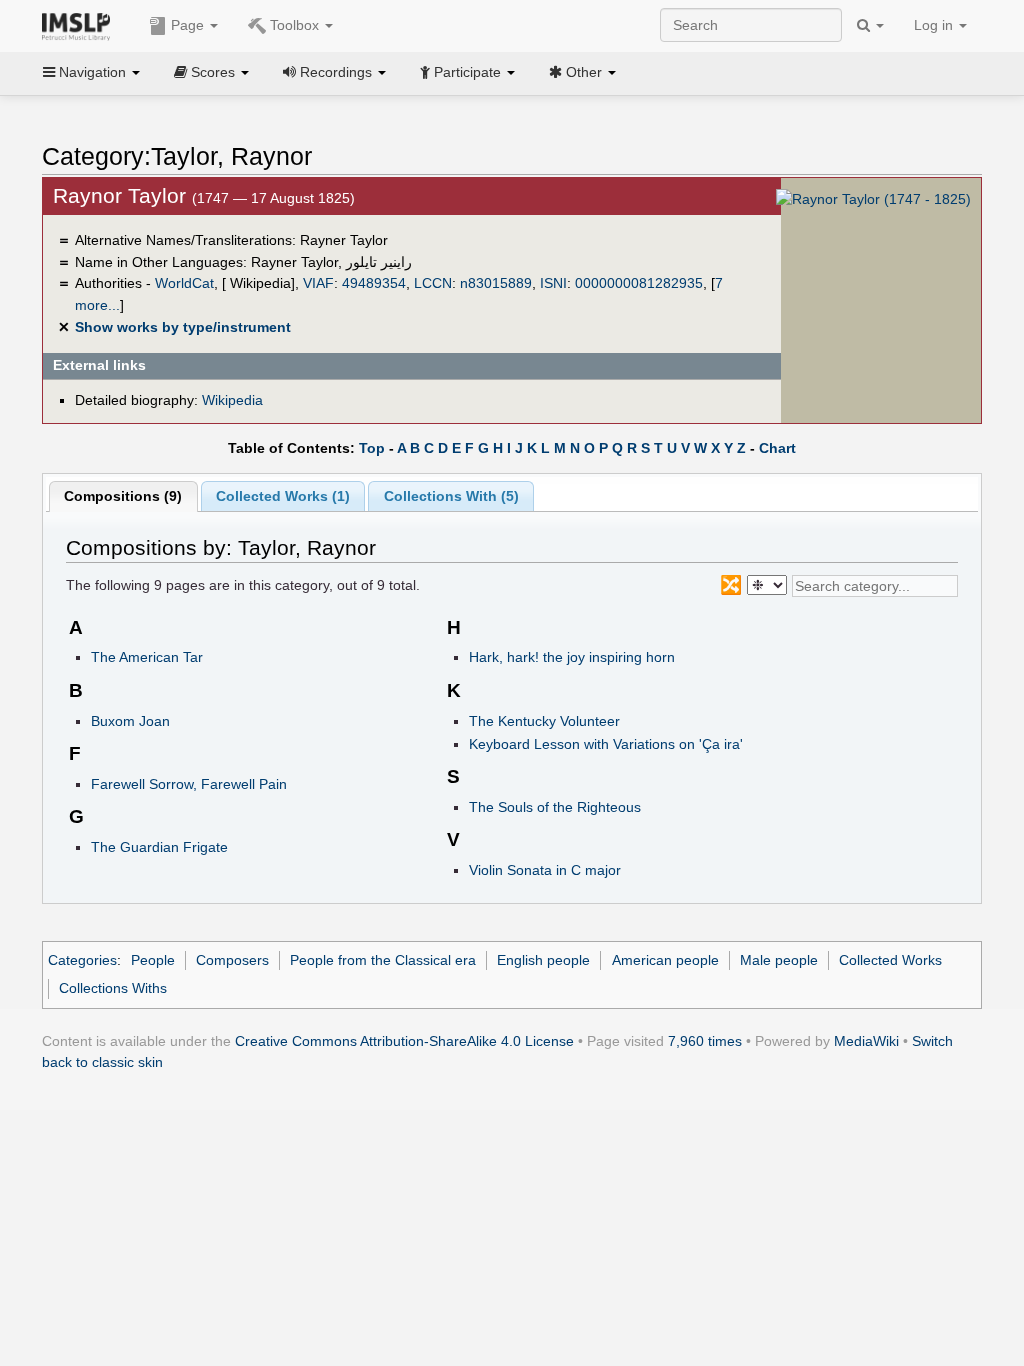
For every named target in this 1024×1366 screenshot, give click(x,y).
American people (665, 960)
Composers (232, 960)
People (153, 960)
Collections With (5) (451, 496)
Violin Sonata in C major (545, 870)
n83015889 (496, 283)
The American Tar (147, 657)
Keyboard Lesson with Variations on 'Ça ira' (606, 744)
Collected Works (890, 960)
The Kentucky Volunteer (544, 721)
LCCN (433, 283)
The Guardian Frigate (159, 847)
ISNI (553, 283)
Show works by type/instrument (183, 327)
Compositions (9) (123, 496)
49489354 (374, 283)
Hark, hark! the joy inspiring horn (572, 657)
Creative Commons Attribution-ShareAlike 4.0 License (404, 1041)
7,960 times (705, 1041)
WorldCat (184, 283)
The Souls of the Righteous (555, 807)
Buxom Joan (130, 721)
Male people (779, 960)
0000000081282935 (639, 283)
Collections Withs (113, 988)
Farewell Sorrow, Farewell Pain (189, 784)
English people (543, 960)
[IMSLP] (80, 25)
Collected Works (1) (283, 496)
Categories (82, 960)
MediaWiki (866, 1041)
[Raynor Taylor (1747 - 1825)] (873, 198)
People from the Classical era (383, 960)
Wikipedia (232, 400)
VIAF (318, 283)
